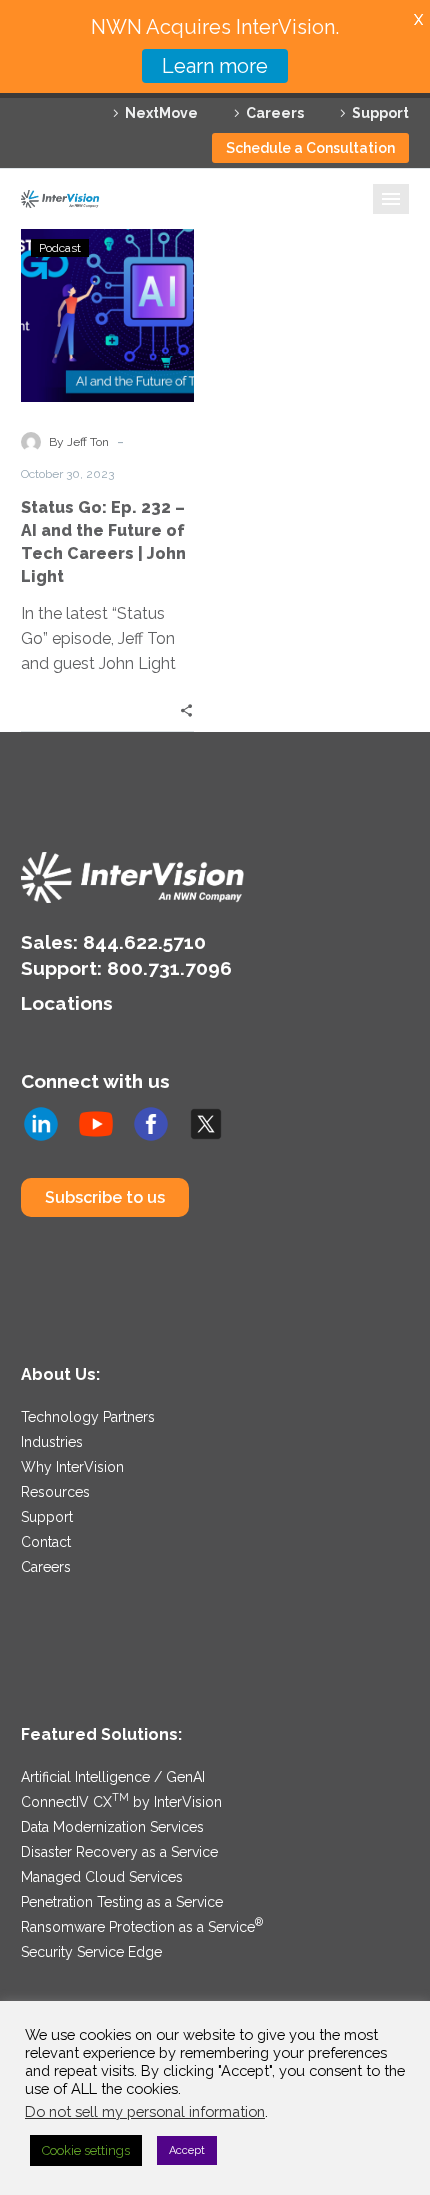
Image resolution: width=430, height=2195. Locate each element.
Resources (55, 1492)
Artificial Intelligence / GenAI (113, 1777)
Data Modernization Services (112, 1827)
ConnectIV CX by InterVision (121, 1802)
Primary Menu (391, 199)
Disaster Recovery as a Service (119, 1852)
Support (380, 113)
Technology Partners (88, 1417)
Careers (275, 113)
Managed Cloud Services (102, 1877)
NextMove (161, 113)
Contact (46, 1542)
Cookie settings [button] (86, 2150)
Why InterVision (72, 1467)
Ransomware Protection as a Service (142, 1927)
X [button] (418, 19)
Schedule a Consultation (310, 148)
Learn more (215, 66)
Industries (52, 1442)
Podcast (60, 248)
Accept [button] (187, 2150)
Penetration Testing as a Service (122, 1902)
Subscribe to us (105, 1197)
